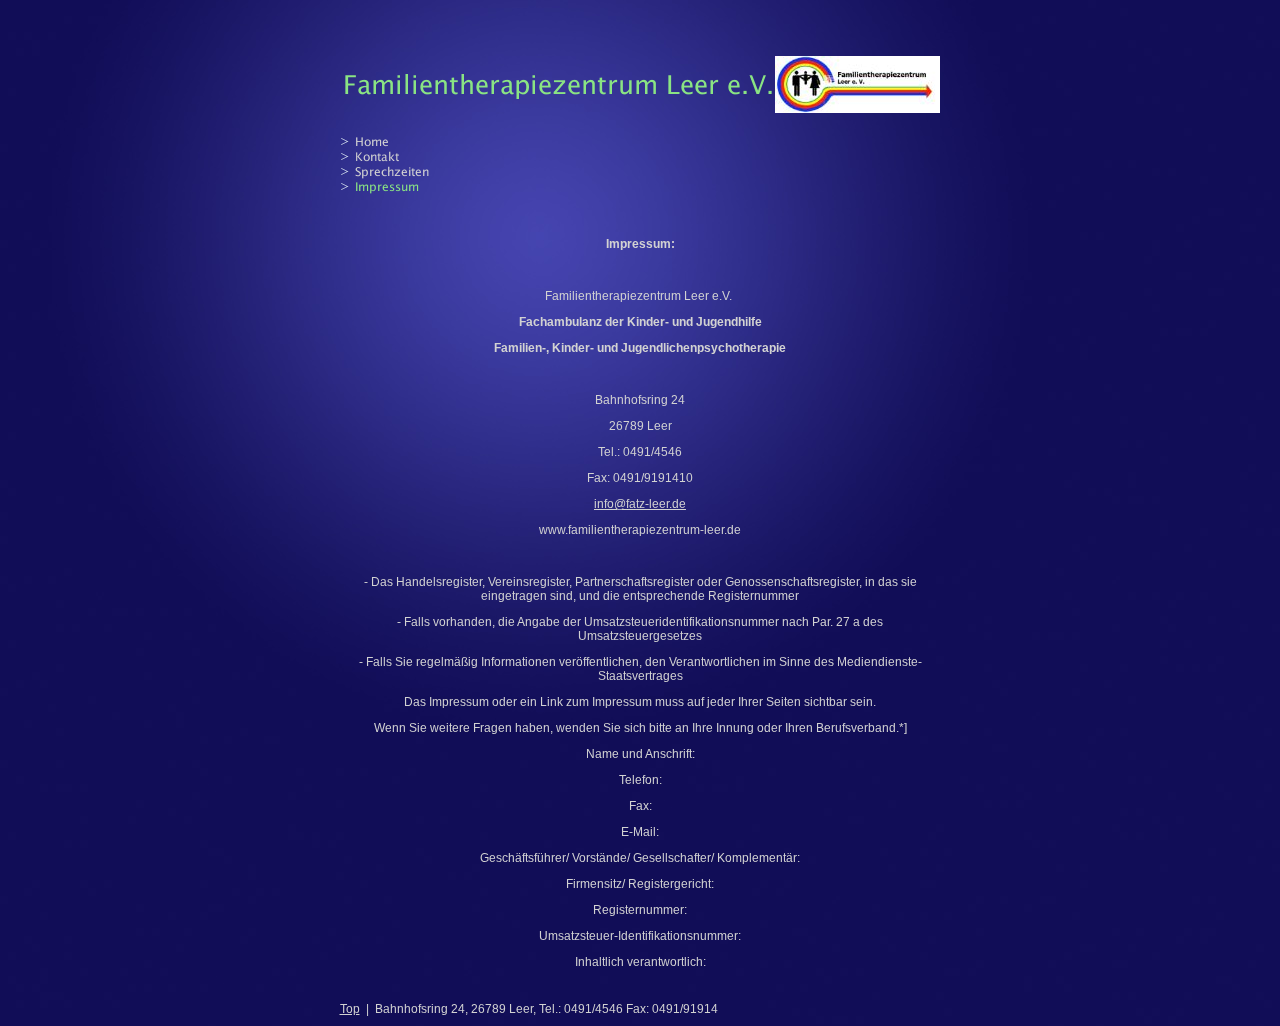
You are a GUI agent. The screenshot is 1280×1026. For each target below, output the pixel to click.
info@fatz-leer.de (640, 504)
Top (350, 1009)
